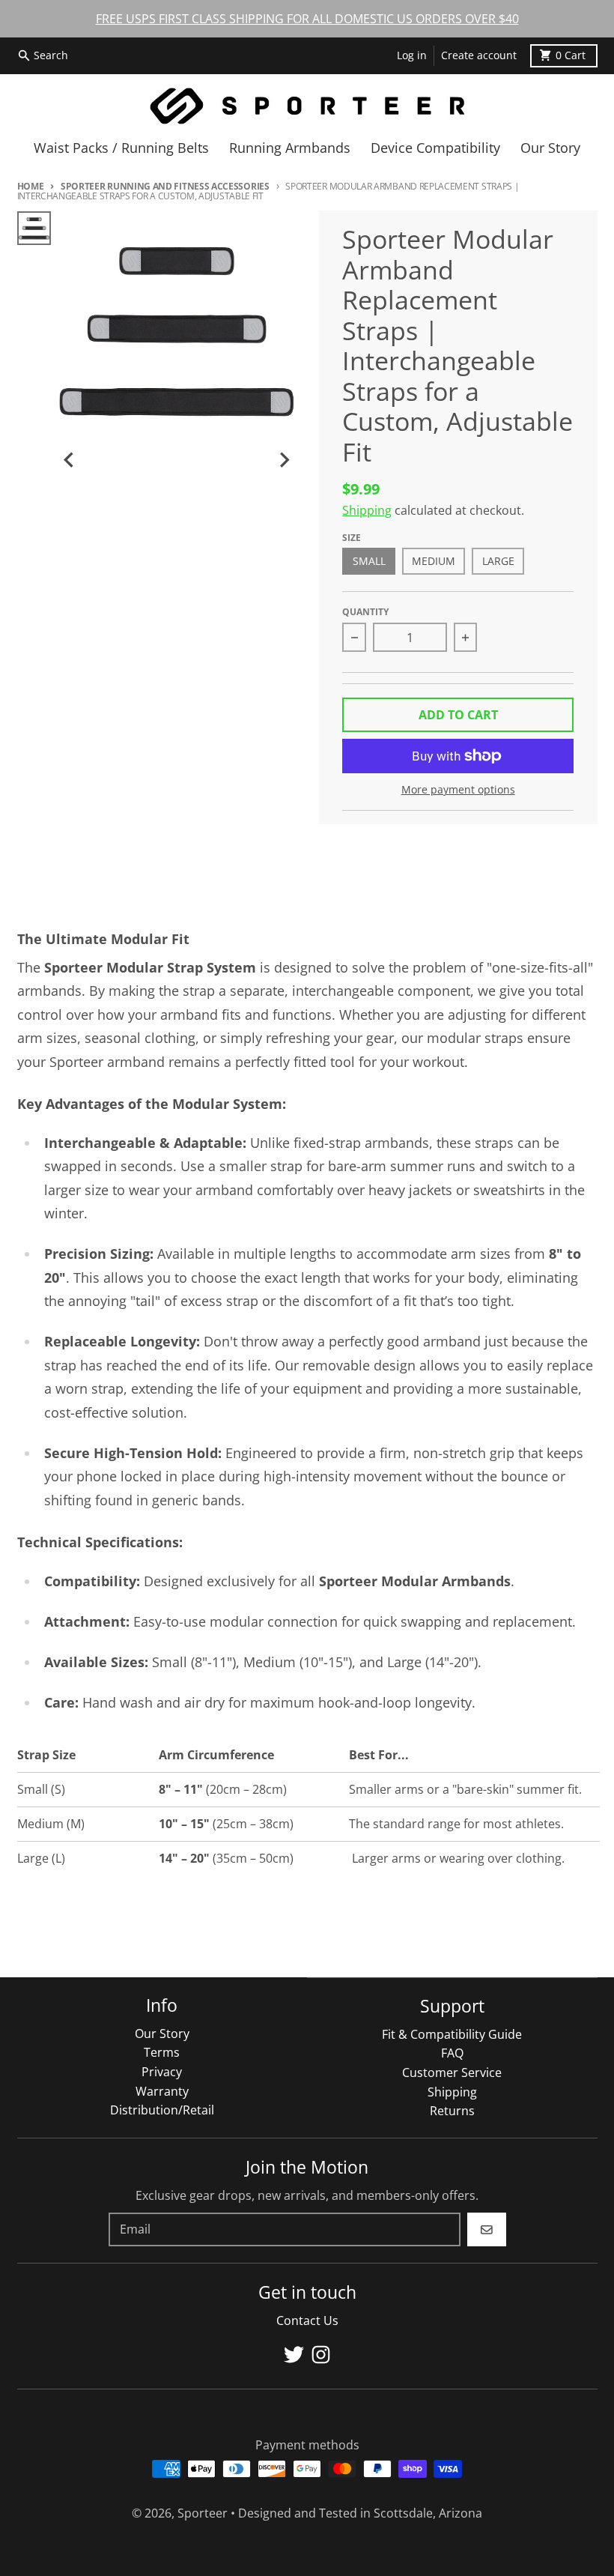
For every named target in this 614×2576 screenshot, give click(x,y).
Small (369, 561)
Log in (412, 55)
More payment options (458, 790)
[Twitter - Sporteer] (294, 2355)
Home (31, 186)
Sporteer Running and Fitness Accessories (165, 186)
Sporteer (203, 2513)
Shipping (367, 510)
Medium (434, 561)
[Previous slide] (70, 460)
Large (498, 561)
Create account (479, 55)
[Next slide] (284, 460)
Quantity (365, 612)
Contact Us (307, 2320)
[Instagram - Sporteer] (321, 2355)
